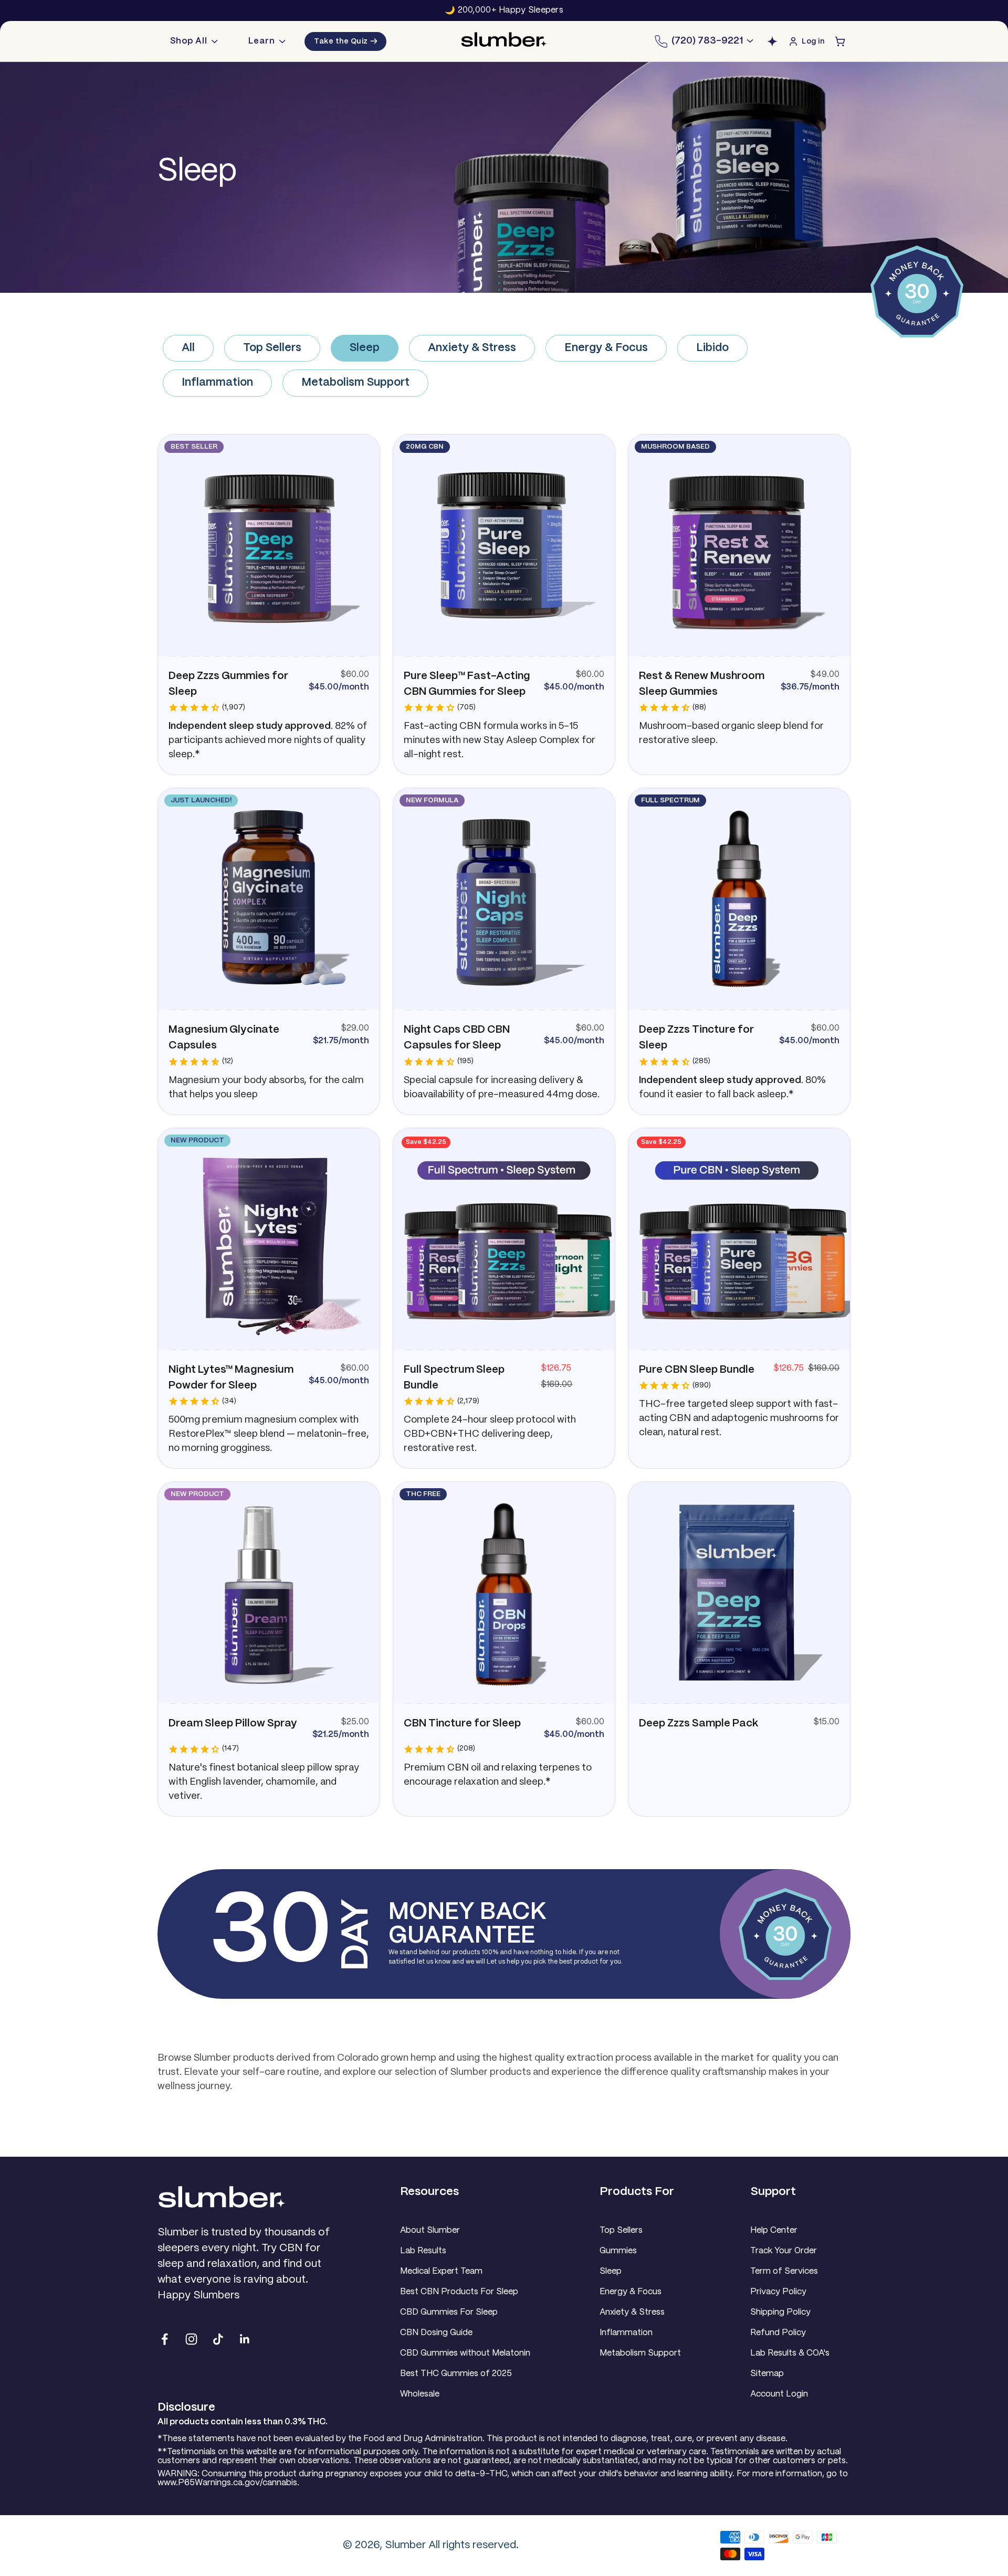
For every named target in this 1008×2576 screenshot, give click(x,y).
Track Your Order (784, 2251)
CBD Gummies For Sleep (449, 2312)
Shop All (189, 41)
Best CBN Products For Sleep (459, 2292)
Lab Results (423, 2251)
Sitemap (767, 2374)
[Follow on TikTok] (218, 2339)
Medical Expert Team (441, 2271)
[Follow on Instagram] (191, 2339)
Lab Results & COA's (790, 2353)
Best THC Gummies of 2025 (456, 2374)
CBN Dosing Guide (436, 2333)
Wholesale (420, 2394)
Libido (712, 348)
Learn (262, 41)
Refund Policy (778, 2333)
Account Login (779, 2394)
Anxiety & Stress (472, 348)
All (188, 348)
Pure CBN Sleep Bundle (697, 1370)
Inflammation (217, 383)
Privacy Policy (778, 2292)
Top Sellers (272, 348)
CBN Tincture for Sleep (462, 1724)
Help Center (774, 2230)
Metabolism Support (355, 383)
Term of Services (784, 2271)
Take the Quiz (345, 41)
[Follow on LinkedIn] (245, 2339)
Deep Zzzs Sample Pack (699, 1724)
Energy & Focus (606, 348)
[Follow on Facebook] (165, 2339)
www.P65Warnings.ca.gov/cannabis (227, 2483)
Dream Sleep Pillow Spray (233, 1724)
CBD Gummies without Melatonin (465, 2353)
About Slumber (430, 2230)
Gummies (618, 2251)
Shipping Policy (780, 2312)
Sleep (365, 348)
